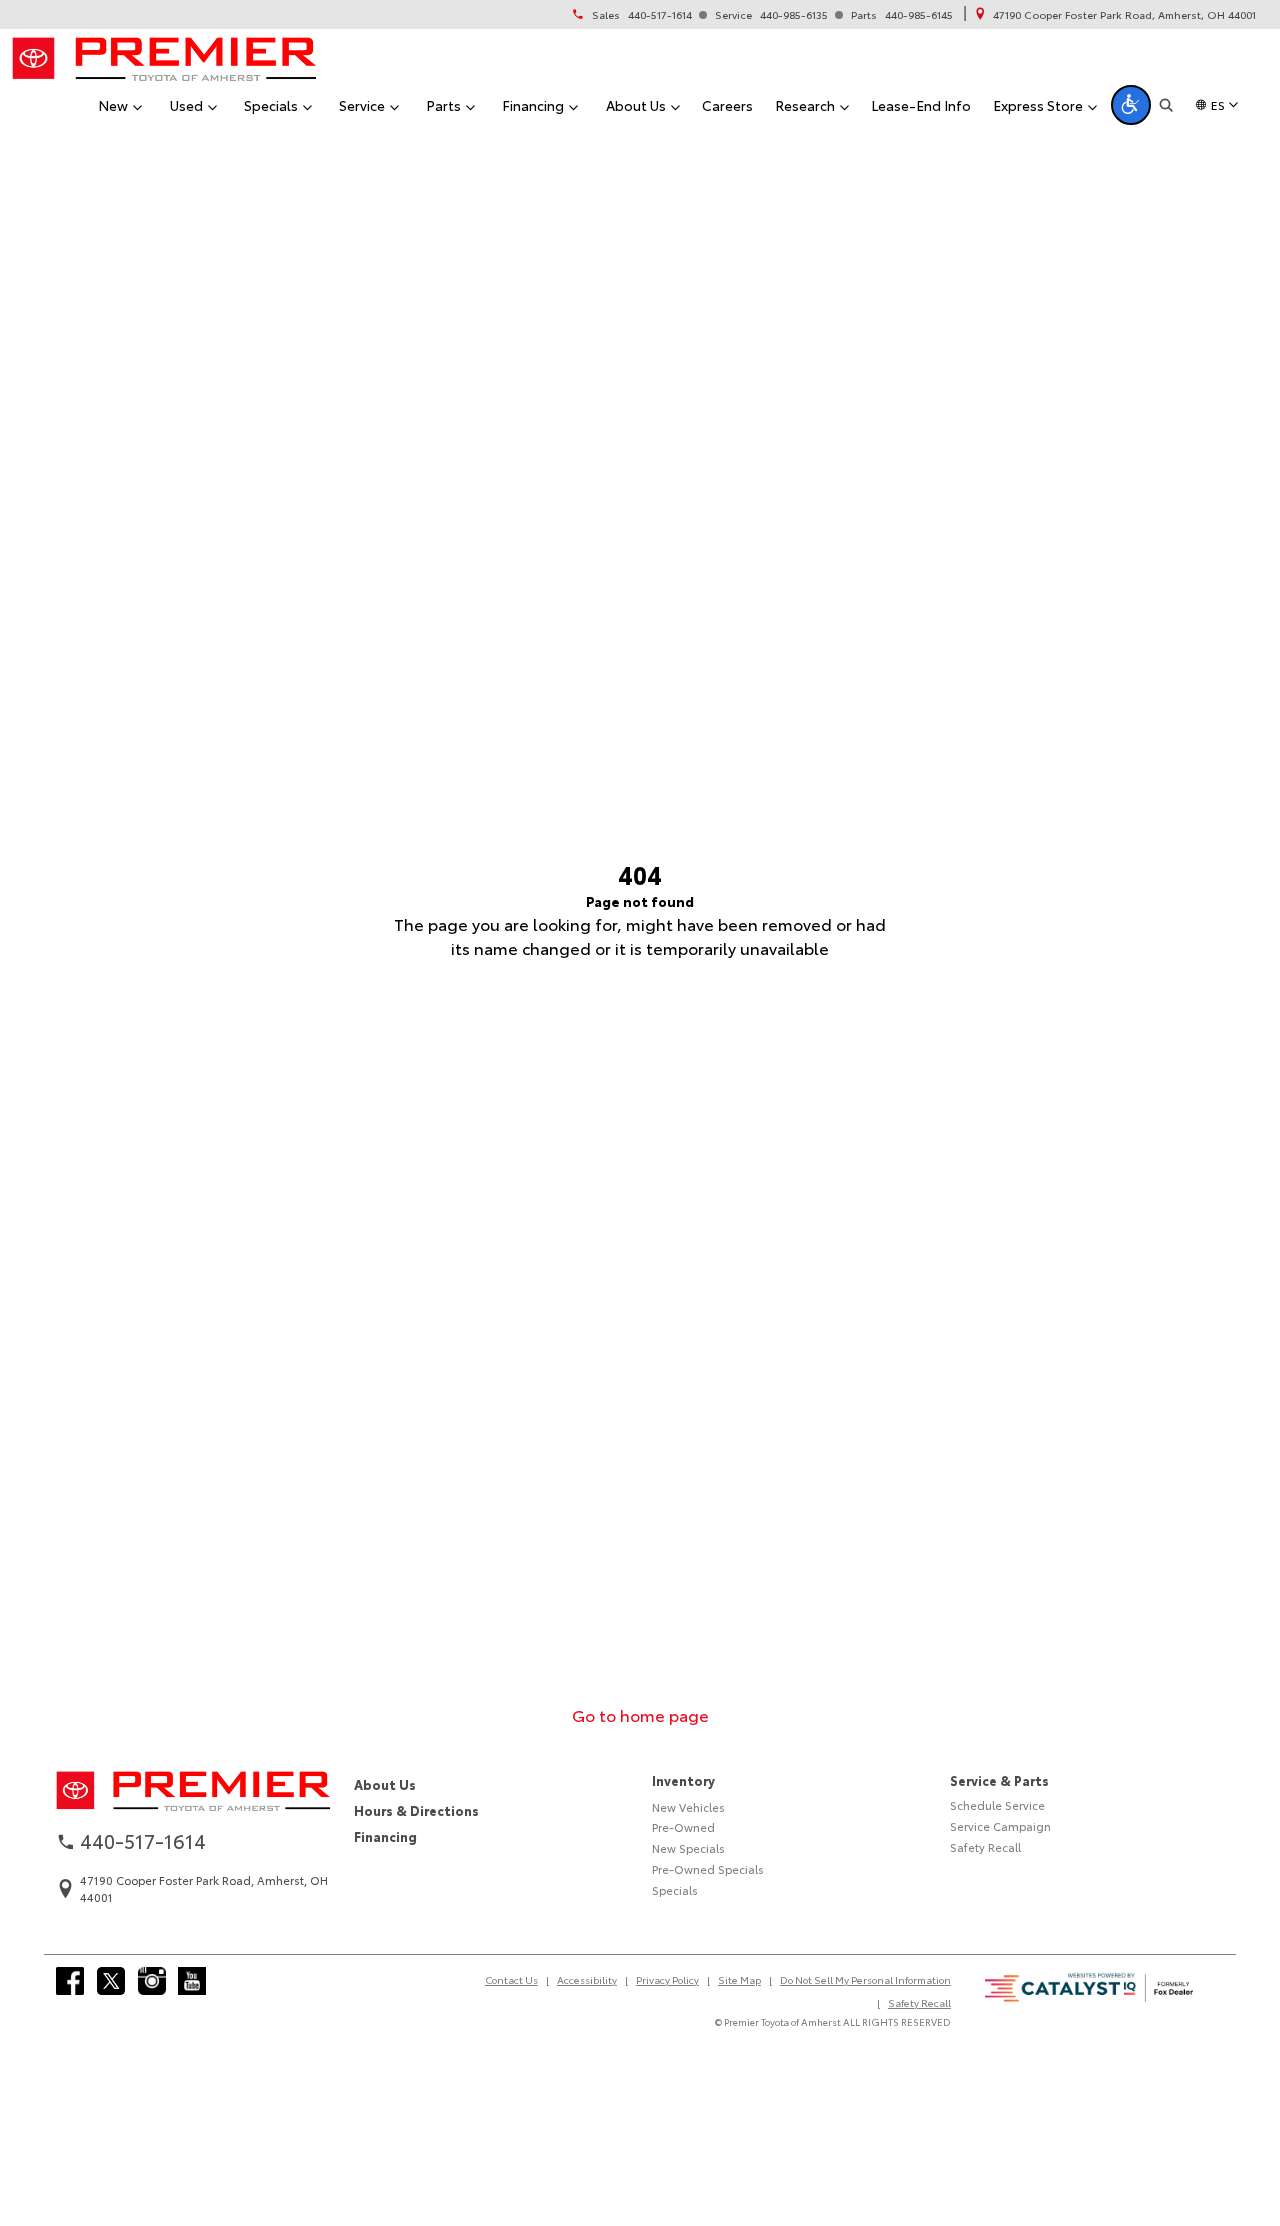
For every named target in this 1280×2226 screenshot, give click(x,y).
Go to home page (640, 1714)
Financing (385, 1836)
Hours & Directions (416, 1810)
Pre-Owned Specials (708, 1869)
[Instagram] (152, 1981)
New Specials (688, 1848)
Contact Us (511, 1979)
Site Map (739, 1979)
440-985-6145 (919, 15)
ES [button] (1218, 104)
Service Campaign (1000, 1826)
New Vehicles (688, 1807)
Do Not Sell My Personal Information (865, 1979)
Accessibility (587, 1979)
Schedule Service (997, 1805)
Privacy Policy (667, 1979)
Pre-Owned (683, 1827)
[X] (111, 1981)
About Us (385, 1784)
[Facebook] (70, 1981)
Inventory (683, 1780)
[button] (1131, 105)
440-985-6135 (794, 15)
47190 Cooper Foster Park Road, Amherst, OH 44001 (1124, 15)
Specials (675, 1890)
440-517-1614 (660, 15)
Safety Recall (985, 1847)
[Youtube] (192, 1981)
